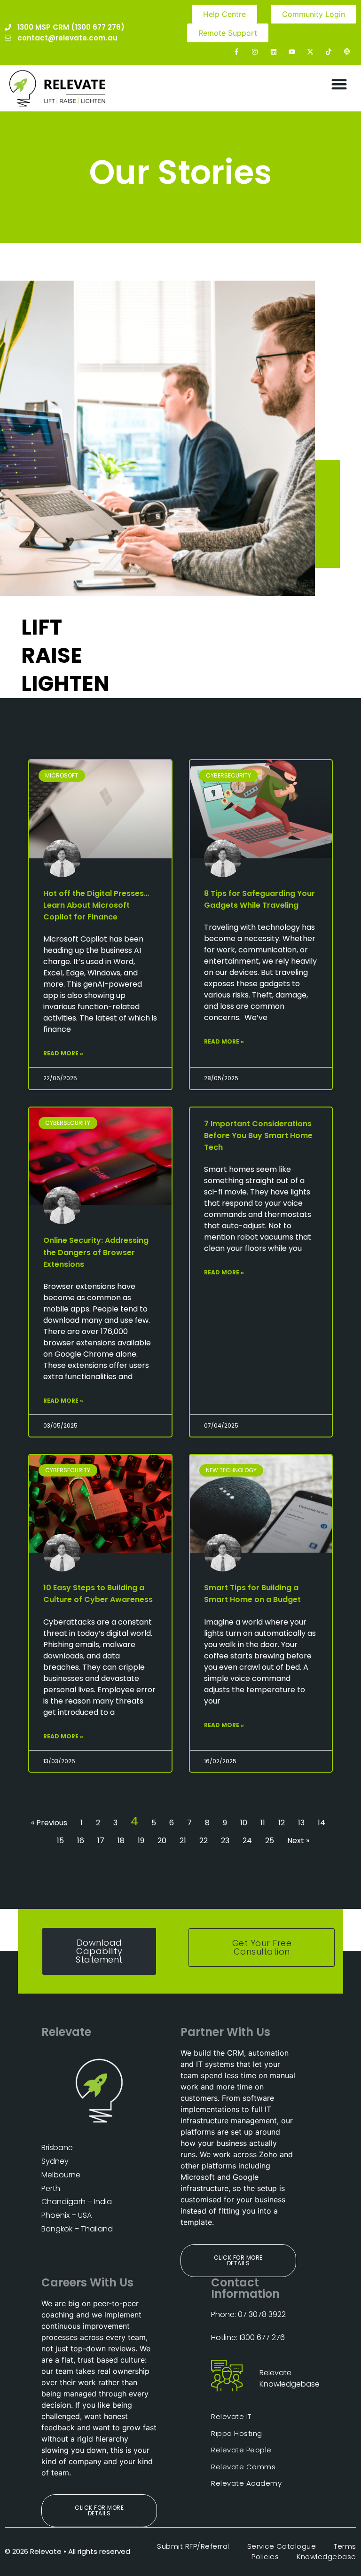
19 (141, 1841)
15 (60, 1841)
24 (247, 1841)
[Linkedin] (273, 51)
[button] (339, 84)
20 (162, 1841)
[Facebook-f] (237, 51)
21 (183, 1841)
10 (244, 1823)
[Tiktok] (329, 51)
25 (270, 1841)
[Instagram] (255, 51)
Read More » (63, 1053)
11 (263, 1823)
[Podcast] (347, 51)
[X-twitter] (310, 51)
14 (322, 1823)
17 (101, 1841)
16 (81, 1841)
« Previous (49, 1823)
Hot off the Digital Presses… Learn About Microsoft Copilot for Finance (96, 905)
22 (204, 1841)
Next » (298, 1841)
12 (282, 1823)
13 (301, 1823)
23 (225, 1841)
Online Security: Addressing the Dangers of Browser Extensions (96, 1252)
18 (121, 1841)
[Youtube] (292, 51)
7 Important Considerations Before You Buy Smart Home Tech (258, 1135)
